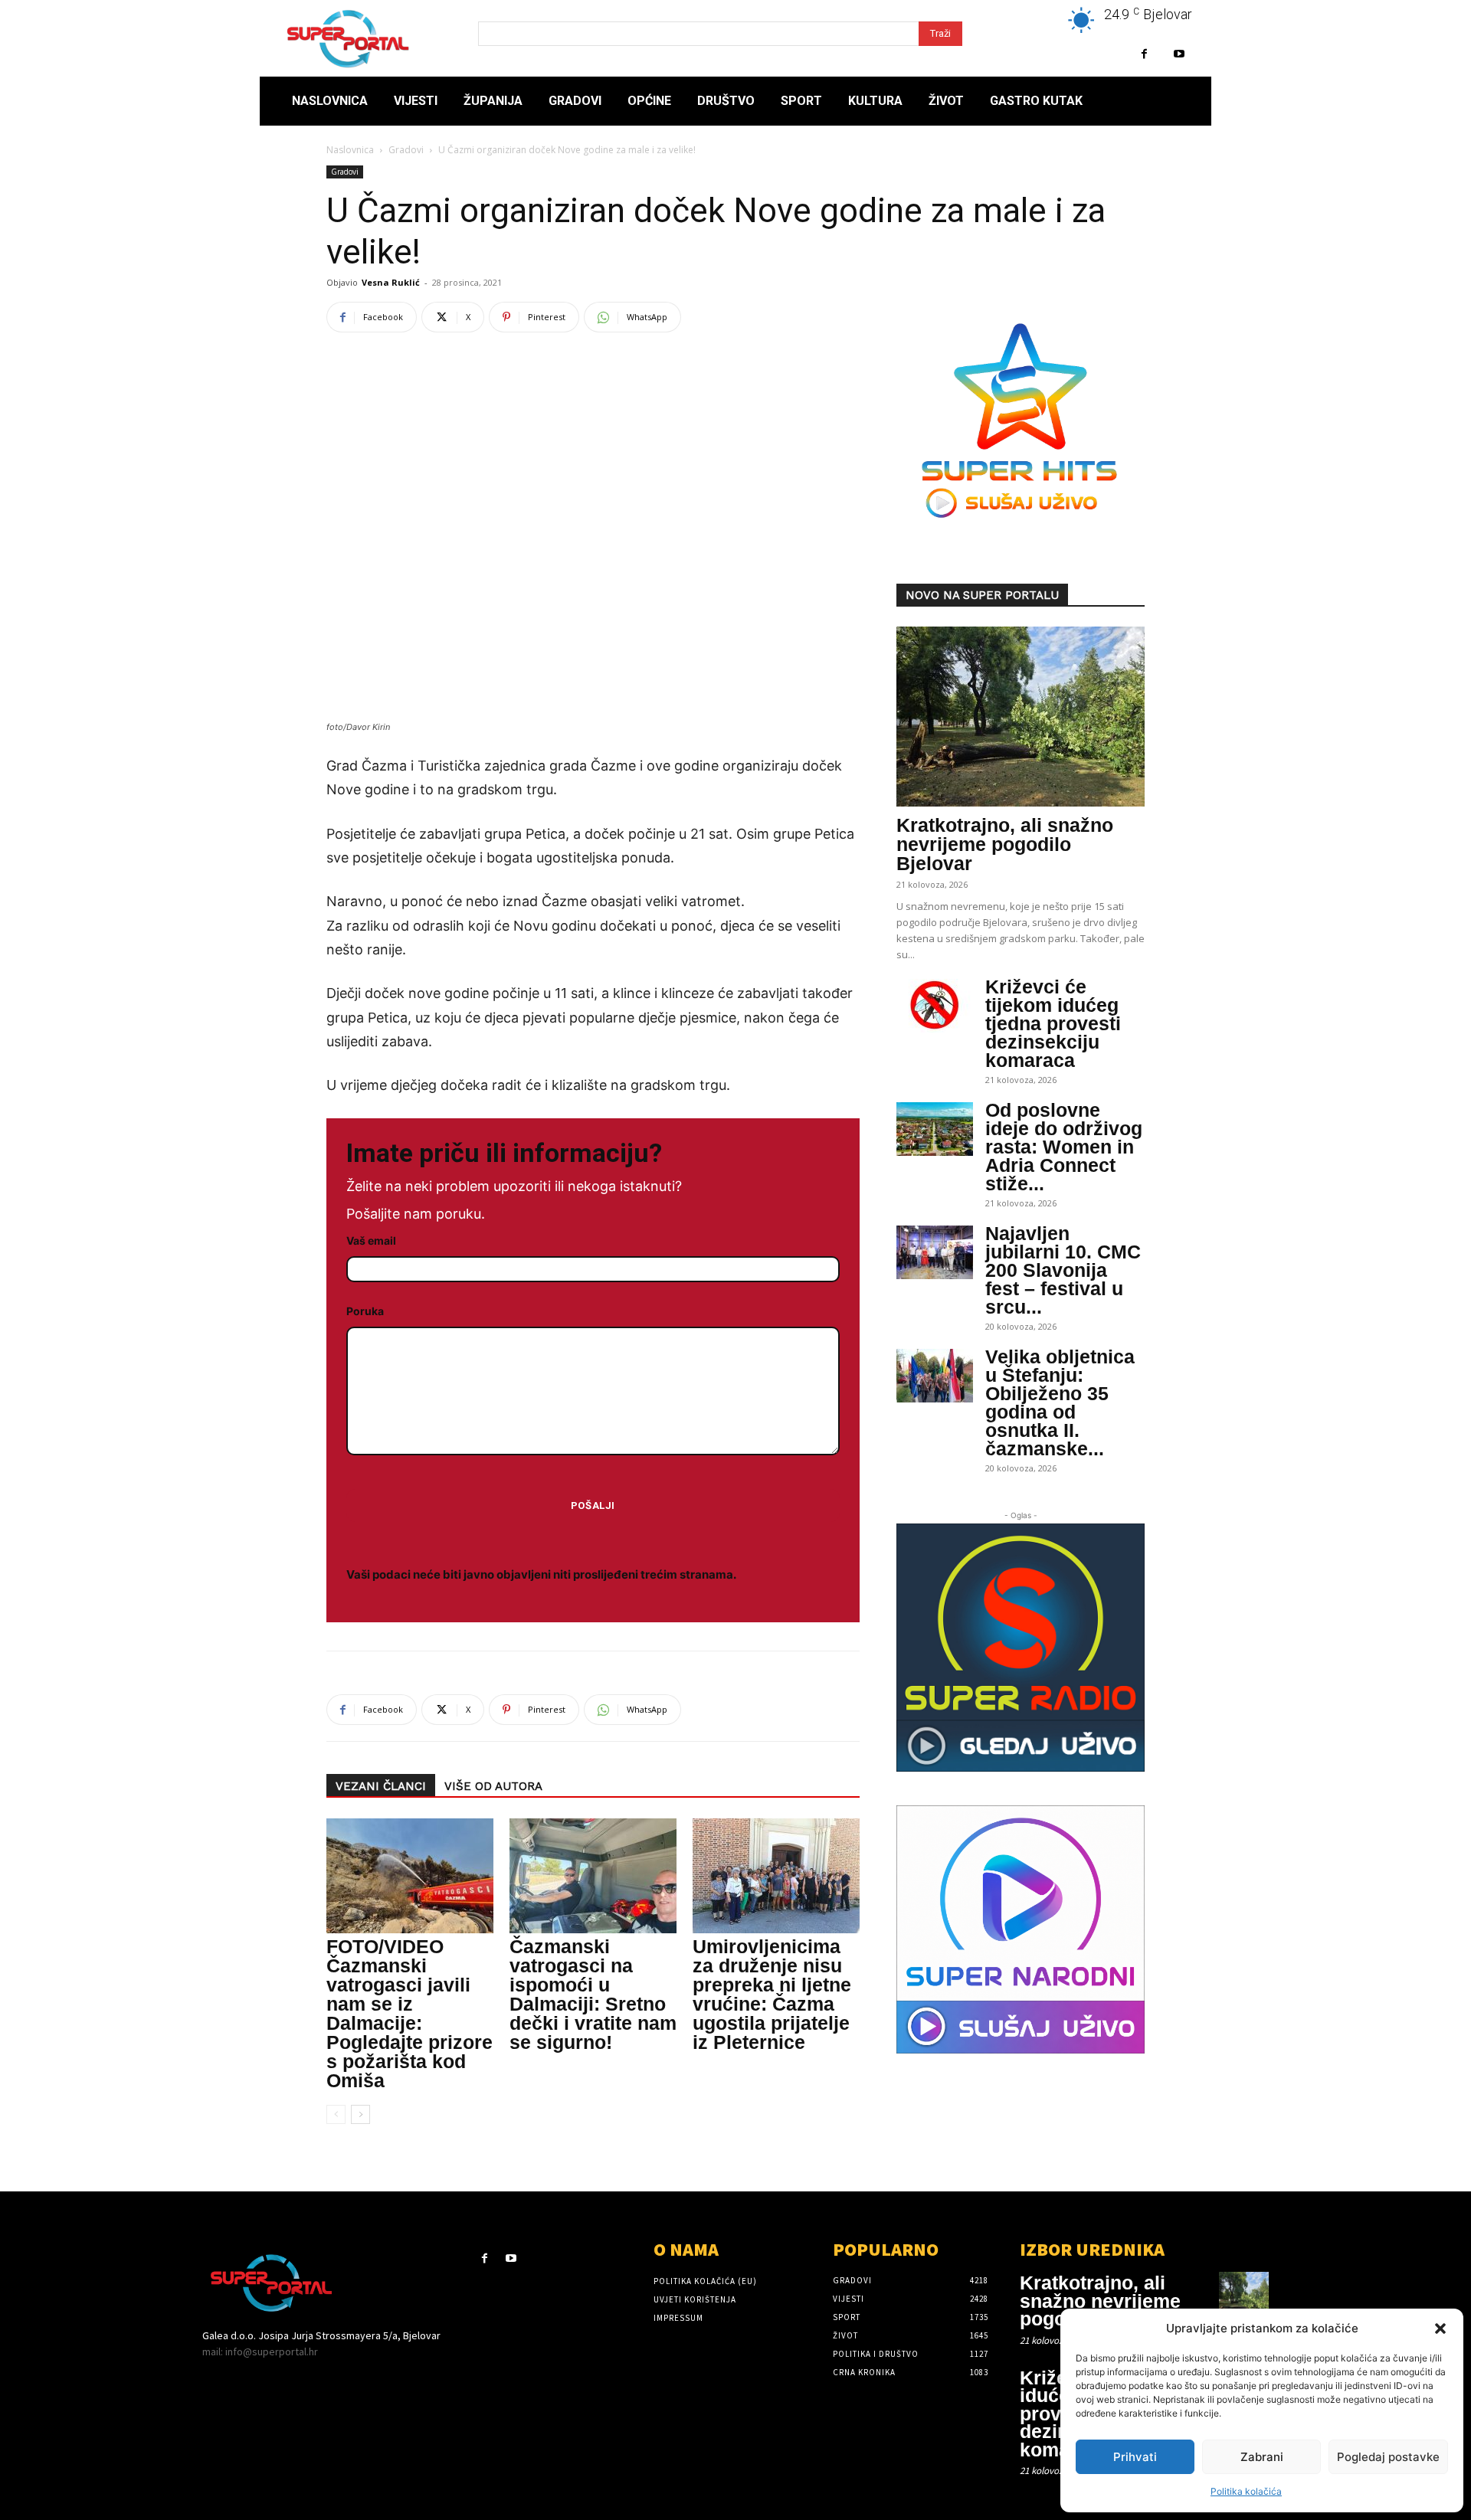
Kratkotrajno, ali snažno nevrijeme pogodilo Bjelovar (1005, 844)
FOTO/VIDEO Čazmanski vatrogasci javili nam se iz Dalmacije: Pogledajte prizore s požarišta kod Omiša (410, 2013)
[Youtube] (1179, 54)
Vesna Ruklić (391, 282)
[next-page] (360, 2114)
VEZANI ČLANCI (381, 1786)
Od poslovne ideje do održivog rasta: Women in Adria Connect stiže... (1064, 1147)
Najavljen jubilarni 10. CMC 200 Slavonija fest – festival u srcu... (1063, 1270)
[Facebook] (1144, 54)
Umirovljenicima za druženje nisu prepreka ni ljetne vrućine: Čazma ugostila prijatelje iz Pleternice (772, 1994)
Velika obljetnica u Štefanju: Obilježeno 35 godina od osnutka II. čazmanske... (1060, 1402)
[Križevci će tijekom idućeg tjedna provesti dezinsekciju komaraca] (935, 1006)
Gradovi (406, 150)
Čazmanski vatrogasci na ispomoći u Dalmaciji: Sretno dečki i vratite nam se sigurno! (593, 1994)
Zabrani (1262, 2457)
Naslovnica (350, 150)
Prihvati (1135, 2457)
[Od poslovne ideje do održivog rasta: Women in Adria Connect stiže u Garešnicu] (935, 1129)
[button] (1440, 2329)
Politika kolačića (1246, 2491)
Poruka (365, 1311)
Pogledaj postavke (1388, 2457)
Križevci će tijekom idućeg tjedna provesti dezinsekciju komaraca (1053, 1023)
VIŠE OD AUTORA (493, 1786)
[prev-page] (336, 2114)
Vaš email (371, 1240)
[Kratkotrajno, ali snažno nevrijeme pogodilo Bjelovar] (1021, 717)
